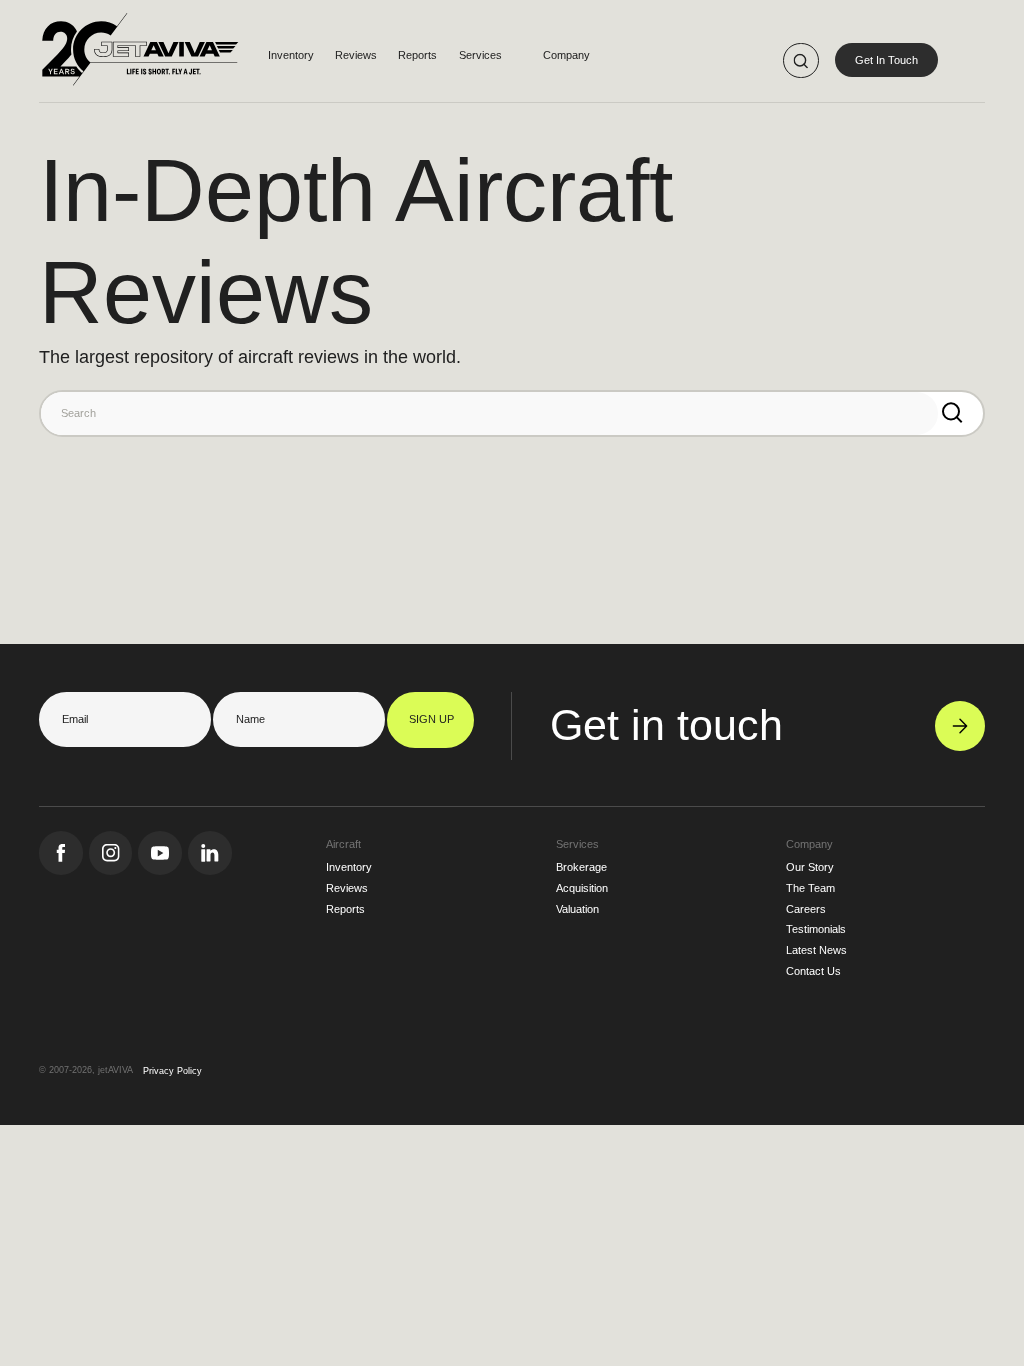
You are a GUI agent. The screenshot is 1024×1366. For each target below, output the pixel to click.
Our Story (810, 867)
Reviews (356, 55)
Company (566, 55)
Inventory (291, 55)
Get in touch (666, 725)
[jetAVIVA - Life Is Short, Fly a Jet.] (139, 60)
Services (480, 55)
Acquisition (582, 888)
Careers (806, 909)
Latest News (816, 950)
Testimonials (816, 929)
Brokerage (581, 867)
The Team (810, 888)
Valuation (577, 909)
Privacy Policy (172, 1071)
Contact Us (813, 971)
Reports (417, 55)
